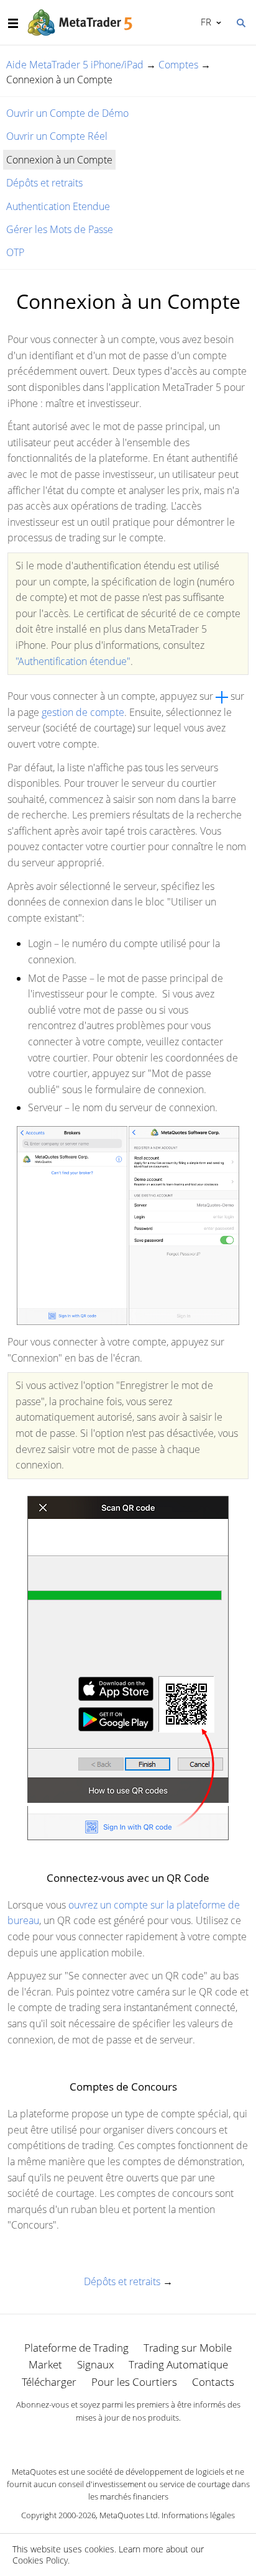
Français (204, 22)
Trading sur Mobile (188, 2348)
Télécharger (49, 2382)
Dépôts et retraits (44, 183)
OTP (15, 252)
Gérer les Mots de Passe (60, 229)
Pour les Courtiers (134, 2382)
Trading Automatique (178, 2364)
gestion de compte (83, 712)
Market (45, 2364)
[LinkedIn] (128, 2439)
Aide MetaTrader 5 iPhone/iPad (75, 65)
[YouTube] (148, 2439)
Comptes (178, 65)
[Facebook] (108, 2439)
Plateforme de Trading (76, 2348)
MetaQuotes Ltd (129, 2515)
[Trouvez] (240, 22)
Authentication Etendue (58, 206)
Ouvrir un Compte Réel (57, 136)
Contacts (213, 2382)
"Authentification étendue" (73, 661)
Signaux (95, 2364)
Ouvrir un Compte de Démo (67, 113)
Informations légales (198, 2515)
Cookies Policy (40, 2560)
